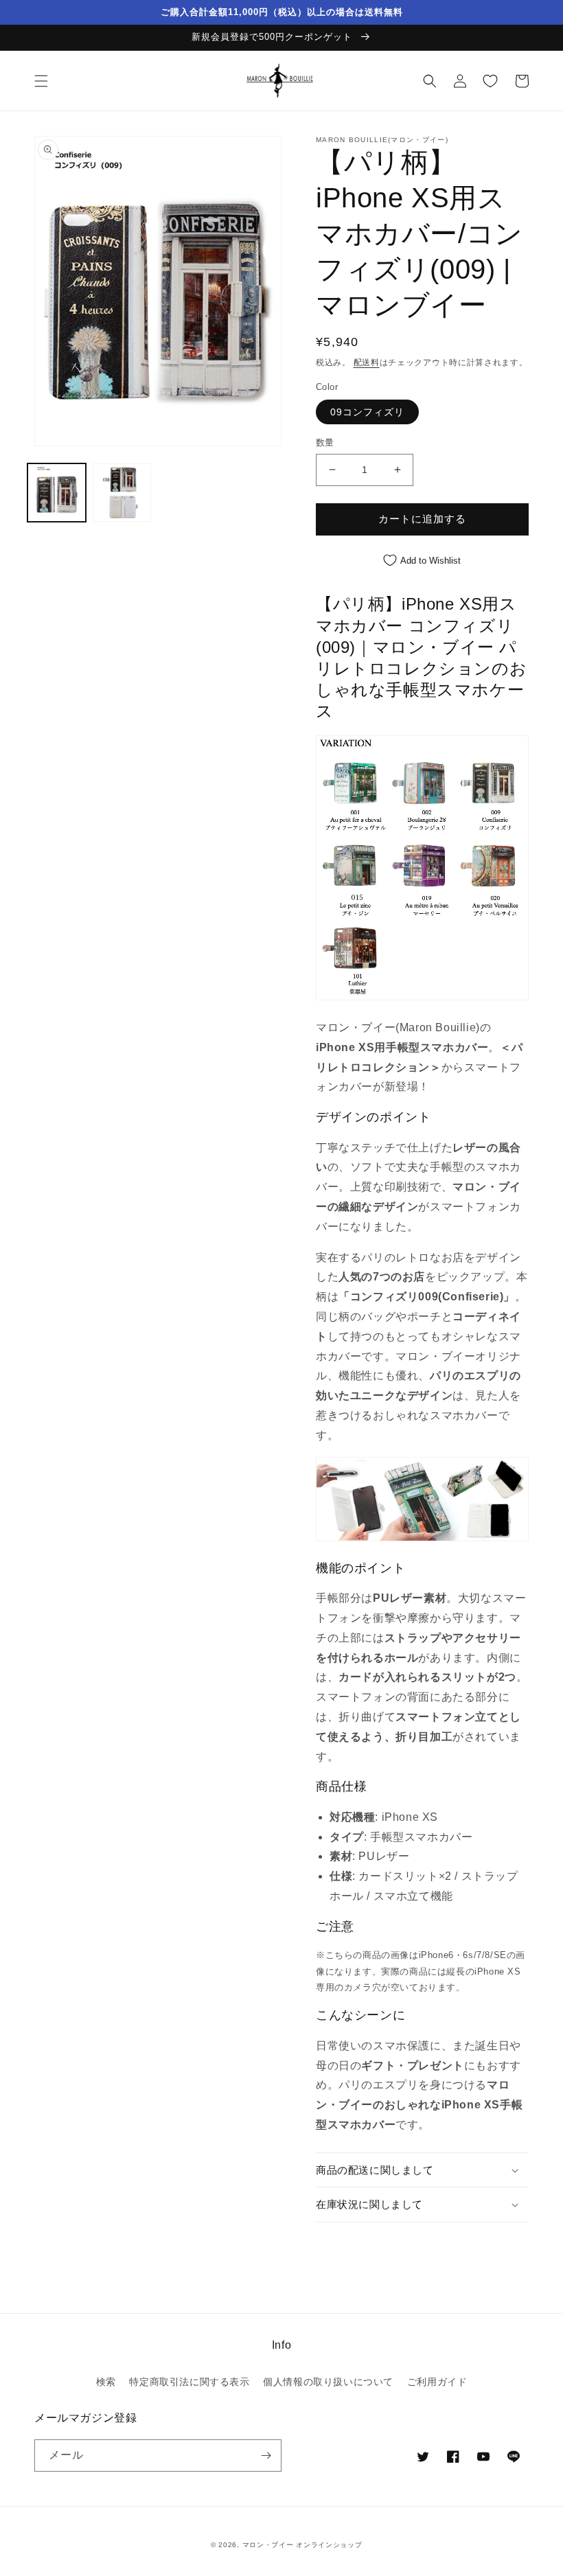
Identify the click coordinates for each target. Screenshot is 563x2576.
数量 (325, 442)
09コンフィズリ (367, 412)
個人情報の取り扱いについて (328, 2382)
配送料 (367, 363)
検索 (106, 2382)
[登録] (266, 2456)
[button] (41, 81)
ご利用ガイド (437, 2382)
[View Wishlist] (490, 81)
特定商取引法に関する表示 (189, 2382)
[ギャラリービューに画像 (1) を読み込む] (57, 493)
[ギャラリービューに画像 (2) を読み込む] (122, 493)
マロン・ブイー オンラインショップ (302, 2545)
